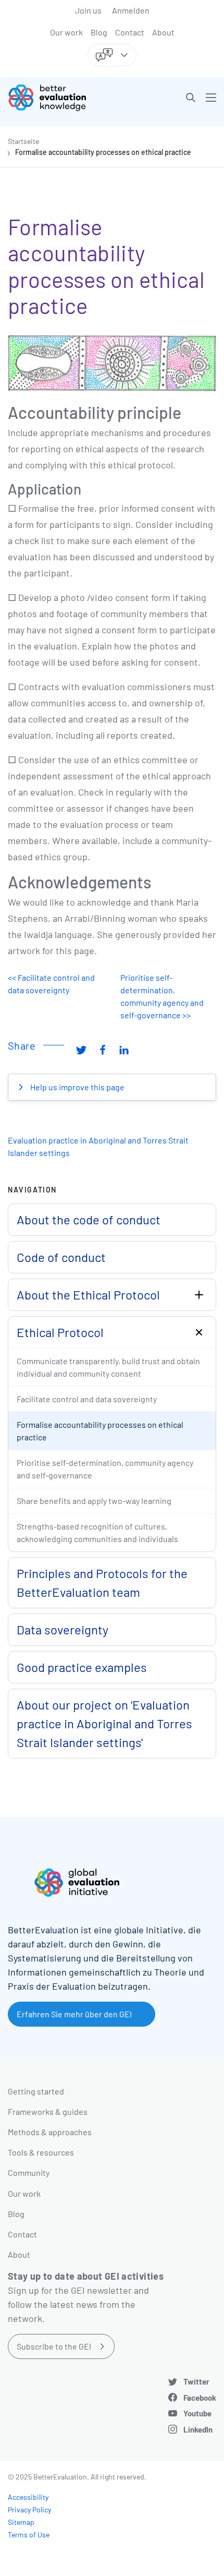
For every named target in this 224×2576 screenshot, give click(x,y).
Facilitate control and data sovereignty (87, 1399)
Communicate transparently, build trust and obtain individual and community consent (108, 1367)
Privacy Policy (29, 2509)
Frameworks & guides (48, 2111)
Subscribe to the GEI (54, 2346)
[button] (191, 98)
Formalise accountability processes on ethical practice (103, 152)
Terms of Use (29, 2535)
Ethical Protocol (60, 1332)
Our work (66, 32)
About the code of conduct (89, 1219)
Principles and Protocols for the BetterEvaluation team (102, 1582)
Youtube (197, 2413)
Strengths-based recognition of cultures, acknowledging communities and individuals (97, 1532)
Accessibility (28, 2497)
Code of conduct (61, 1257)
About (163, 32)
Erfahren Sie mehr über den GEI (74, 2014)
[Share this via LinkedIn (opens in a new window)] (124, 1050)
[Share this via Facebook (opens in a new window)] (103, 1050)
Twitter (196, 2381)
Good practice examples (82, 1667)
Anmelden (131, 10)
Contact (130, 32)
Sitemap (21, 2522)
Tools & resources (41, 2152)
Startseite (23, 141)
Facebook (200, 2398)
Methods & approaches (50, 2132)
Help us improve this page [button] (77, 1087)
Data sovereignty (63, 1629)
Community (29, 2172)
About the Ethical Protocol (88, 1295)
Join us (88, 10)
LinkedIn (198, 2429)
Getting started (36, 2091)
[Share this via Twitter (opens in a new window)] (81, 1050)
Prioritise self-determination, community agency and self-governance (105, 1469)
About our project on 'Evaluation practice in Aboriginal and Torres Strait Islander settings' (104, 1723)
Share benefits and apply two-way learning (94, 1501)
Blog (99, 32)
